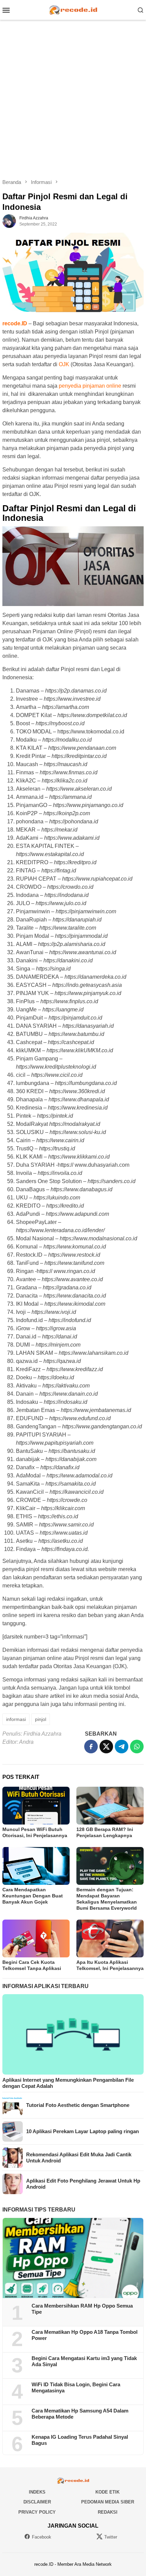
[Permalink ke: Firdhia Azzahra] (9, 221)
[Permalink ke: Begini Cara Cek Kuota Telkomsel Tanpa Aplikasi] (36, 1938)
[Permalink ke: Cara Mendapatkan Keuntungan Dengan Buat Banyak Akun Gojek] (36, 1866)
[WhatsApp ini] (137, 1747)
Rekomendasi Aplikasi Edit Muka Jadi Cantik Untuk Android (79, 2158)
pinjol (41, 1719)
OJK (64, 364)
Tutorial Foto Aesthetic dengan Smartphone (78, 2105)
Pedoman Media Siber (108, 2502)
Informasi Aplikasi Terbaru (45, 1986)
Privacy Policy (37, 2512)
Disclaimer (37, 2502)
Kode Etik (107, 2492)
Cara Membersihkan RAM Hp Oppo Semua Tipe (82, 2309)
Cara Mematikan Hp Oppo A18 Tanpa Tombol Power (85, 2335)
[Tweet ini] (106, 1747)
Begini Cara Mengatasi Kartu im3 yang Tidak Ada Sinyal (84, 2361)
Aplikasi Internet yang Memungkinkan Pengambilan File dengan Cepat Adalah (68, 2083)
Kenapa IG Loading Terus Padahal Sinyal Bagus (80, 2440)
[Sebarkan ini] (91, 1747)
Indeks (37, 2492)
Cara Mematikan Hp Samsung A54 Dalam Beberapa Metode (80, 2414)
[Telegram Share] (122, 1747)
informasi (16, 1719)
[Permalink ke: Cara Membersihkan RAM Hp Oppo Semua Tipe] (73, 2258)
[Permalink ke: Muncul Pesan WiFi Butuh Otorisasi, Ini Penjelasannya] (36, 1806)
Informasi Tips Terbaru (39, 2210)
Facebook (42, 2537)
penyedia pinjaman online (90, 386)
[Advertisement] (73, 99)
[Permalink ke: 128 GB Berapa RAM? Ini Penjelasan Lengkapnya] (110, 1806)
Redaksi (108, 2512)
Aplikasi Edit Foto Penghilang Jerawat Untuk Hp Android (83, 2184)
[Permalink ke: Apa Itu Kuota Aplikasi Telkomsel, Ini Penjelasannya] (110, 1938)
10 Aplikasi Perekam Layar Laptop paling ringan (83, 2131)
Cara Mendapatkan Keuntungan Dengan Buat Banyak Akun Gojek (33, 1896)
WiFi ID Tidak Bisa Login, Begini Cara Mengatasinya (76, 2387)
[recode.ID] (73, 9)
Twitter (111, 2537)
